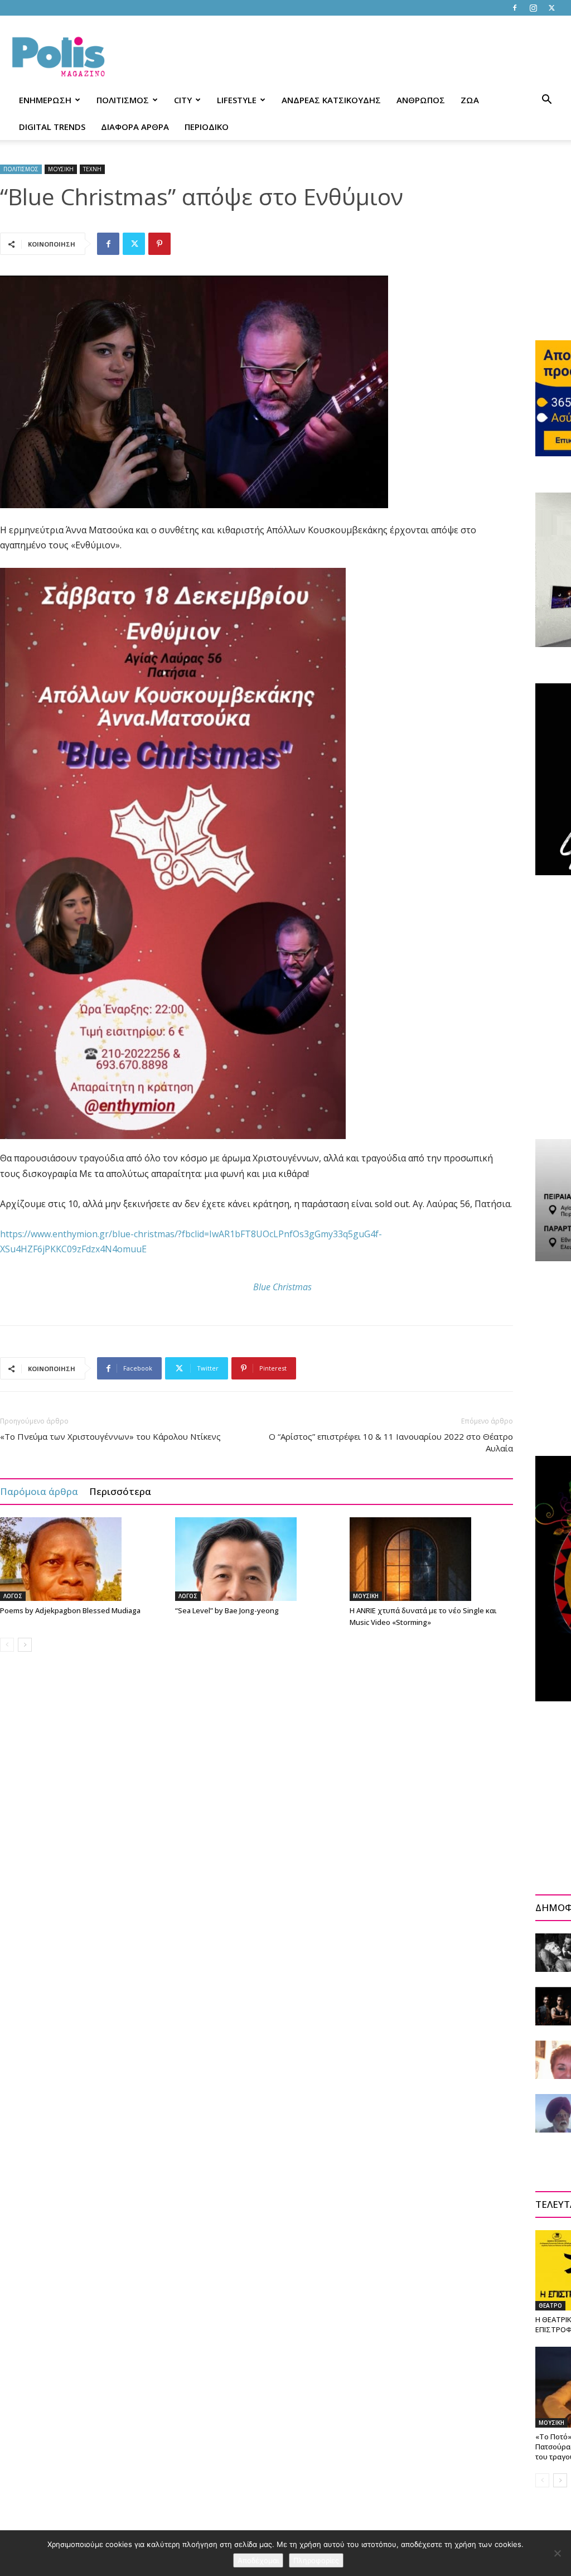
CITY (183, 100)
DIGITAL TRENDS (52, 127)
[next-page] (25, 1645)
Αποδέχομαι (258, 2560)
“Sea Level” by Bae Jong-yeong (227, 1610)
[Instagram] (533, 8)
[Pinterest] (159, 244)
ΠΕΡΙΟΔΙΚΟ (207, 127)
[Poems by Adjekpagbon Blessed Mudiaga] (82, 1559)
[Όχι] (557, 2553)
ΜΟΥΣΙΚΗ (61, 169)
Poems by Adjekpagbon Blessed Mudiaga (70, 1610)
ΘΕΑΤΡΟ (550, 2305)
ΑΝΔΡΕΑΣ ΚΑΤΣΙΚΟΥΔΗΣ (331, 100)
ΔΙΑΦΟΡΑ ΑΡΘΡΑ (135, 127)
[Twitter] (551, 8)
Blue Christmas (282, 1287)
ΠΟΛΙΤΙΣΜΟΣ (123, 100)
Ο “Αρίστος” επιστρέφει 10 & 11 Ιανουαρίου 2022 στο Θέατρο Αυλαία (391, 1442)
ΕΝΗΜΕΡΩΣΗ (45, 100)
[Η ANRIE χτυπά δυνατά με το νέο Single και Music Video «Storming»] (431, 1559)
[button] (546, 101)
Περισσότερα (120, 1491)
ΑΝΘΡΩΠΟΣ (421, 100)
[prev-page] (7, 1645)
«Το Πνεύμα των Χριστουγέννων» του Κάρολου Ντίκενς (110, 1436)
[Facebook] (515, 8)
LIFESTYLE (237, 100)
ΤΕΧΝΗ (92, 169)
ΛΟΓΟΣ (13, 1596)
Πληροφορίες (316, 2560)
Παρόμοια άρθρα (39, 1491)
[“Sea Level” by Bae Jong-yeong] (257, 1559)
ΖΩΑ (470, 100)
